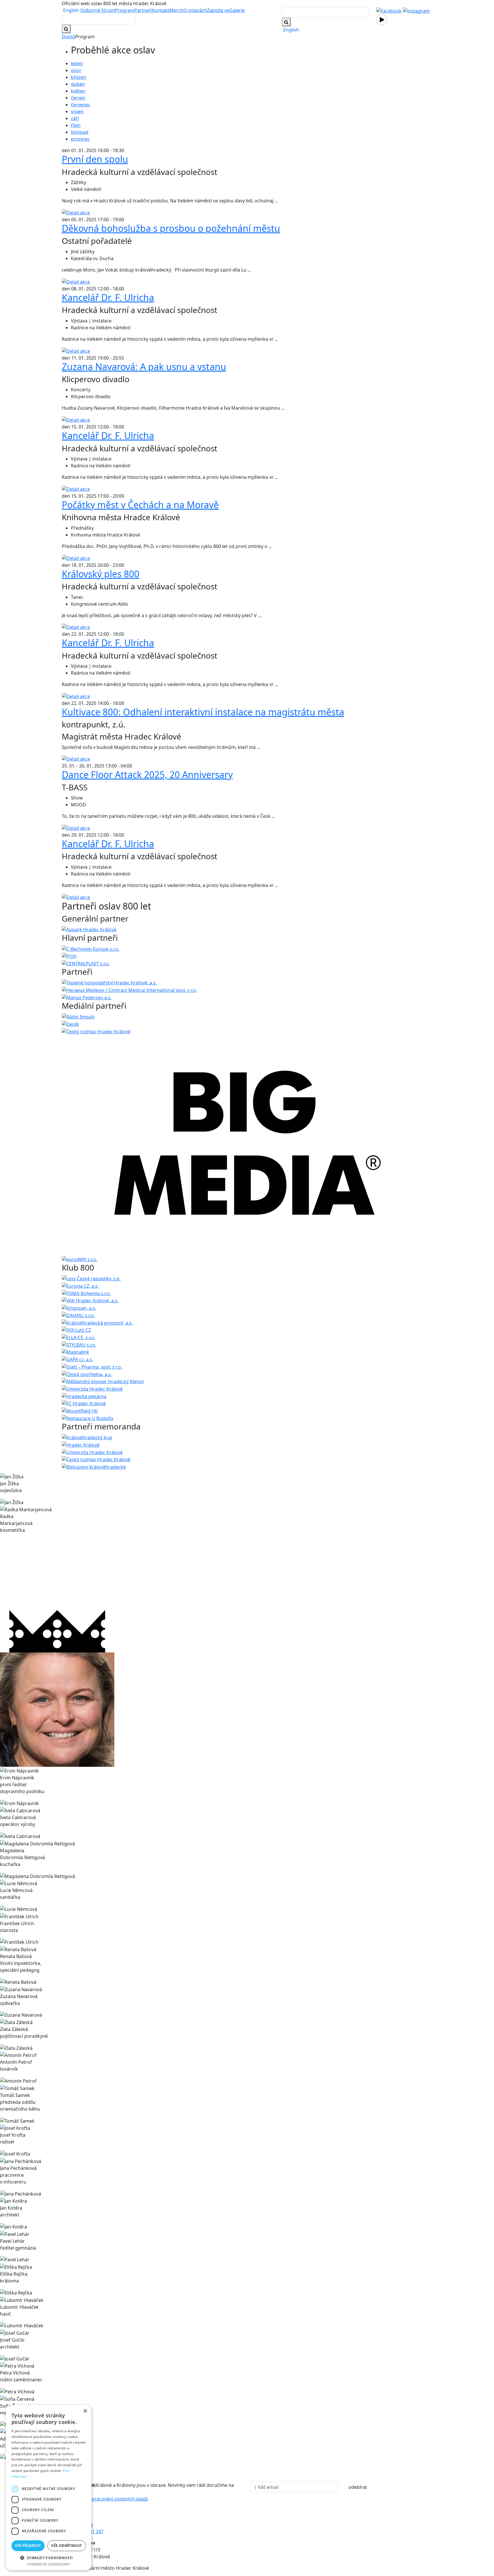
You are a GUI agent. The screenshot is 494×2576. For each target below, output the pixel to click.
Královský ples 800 (100, 574)
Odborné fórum (98, 10)
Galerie (237, 10)
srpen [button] (77, 111)
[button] (49, 2558)
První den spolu (95, 159)
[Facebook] (389, 10)
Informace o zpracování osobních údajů (105, 2499)
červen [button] (78, 98)
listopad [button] (80, 132)
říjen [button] (76, 125)
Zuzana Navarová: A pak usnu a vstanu (144, 367)
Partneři (143, 10)
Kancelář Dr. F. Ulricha (108, 297)
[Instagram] (416, 10)
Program (125, 10)
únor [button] (76, 70)
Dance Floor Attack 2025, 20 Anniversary (147, 774)
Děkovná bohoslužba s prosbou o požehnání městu (171, 228)
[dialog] (49, 2488)
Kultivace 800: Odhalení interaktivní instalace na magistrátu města (203, 712)
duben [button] (78, 84)
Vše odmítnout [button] (66, 2546)
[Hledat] (286, 22)
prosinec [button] (80, 139)
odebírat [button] (358, 2487)
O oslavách (195, 10)
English (71, 10)
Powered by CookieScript (49, 2564)
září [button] (75, 118)
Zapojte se (218, 10)
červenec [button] (81, 105)
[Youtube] (382, 19)
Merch (176, 10)
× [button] (85, 2411)
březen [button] (78, 77)
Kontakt (161, 10)
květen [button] (78, 91)
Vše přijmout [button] (28, 2546)
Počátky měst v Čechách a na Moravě (140, 505)
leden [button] (77, 63)
